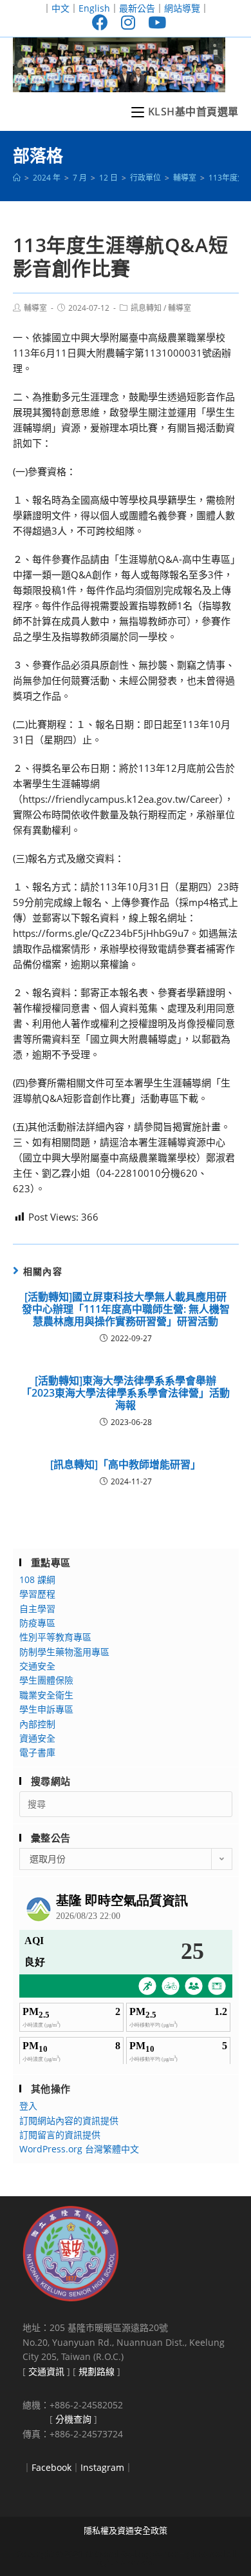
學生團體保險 (46, 1680)
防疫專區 (37, 1623)
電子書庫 (37, 1752)
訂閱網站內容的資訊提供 (69, 2120)
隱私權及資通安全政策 (126, 2530)
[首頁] (17, 178)
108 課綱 (37, 1579)
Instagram (102, 2467)
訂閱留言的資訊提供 (60, 2135)
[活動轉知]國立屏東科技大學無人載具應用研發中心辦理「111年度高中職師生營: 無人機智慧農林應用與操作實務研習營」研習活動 (126, 1310)
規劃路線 (97, 2371)
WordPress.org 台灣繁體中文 (79, 2149)
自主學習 (37, 1608)
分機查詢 (73, 2419)
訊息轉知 (146, 308)
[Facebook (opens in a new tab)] (100, 22)
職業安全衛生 (46, 1695)
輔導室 (35, 308)
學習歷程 (37, 1594)
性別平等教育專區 (55, 1637)
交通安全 (37, 1666)
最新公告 (137, 8)
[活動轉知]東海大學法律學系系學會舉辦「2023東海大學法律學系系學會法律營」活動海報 (126, 1393)
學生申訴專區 (46, 1709)
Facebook (51, 2467)
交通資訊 (46, 2371)
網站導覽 (182, 8)
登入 (28, 2106)
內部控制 (37, 1724)
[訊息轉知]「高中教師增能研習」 (126, 1465)
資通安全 (37, 1738)
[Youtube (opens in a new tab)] (154, 22)
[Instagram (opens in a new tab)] (128, 22)
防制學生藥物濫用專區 (64, 1652)
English (94, 8)
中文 (60, 8)
